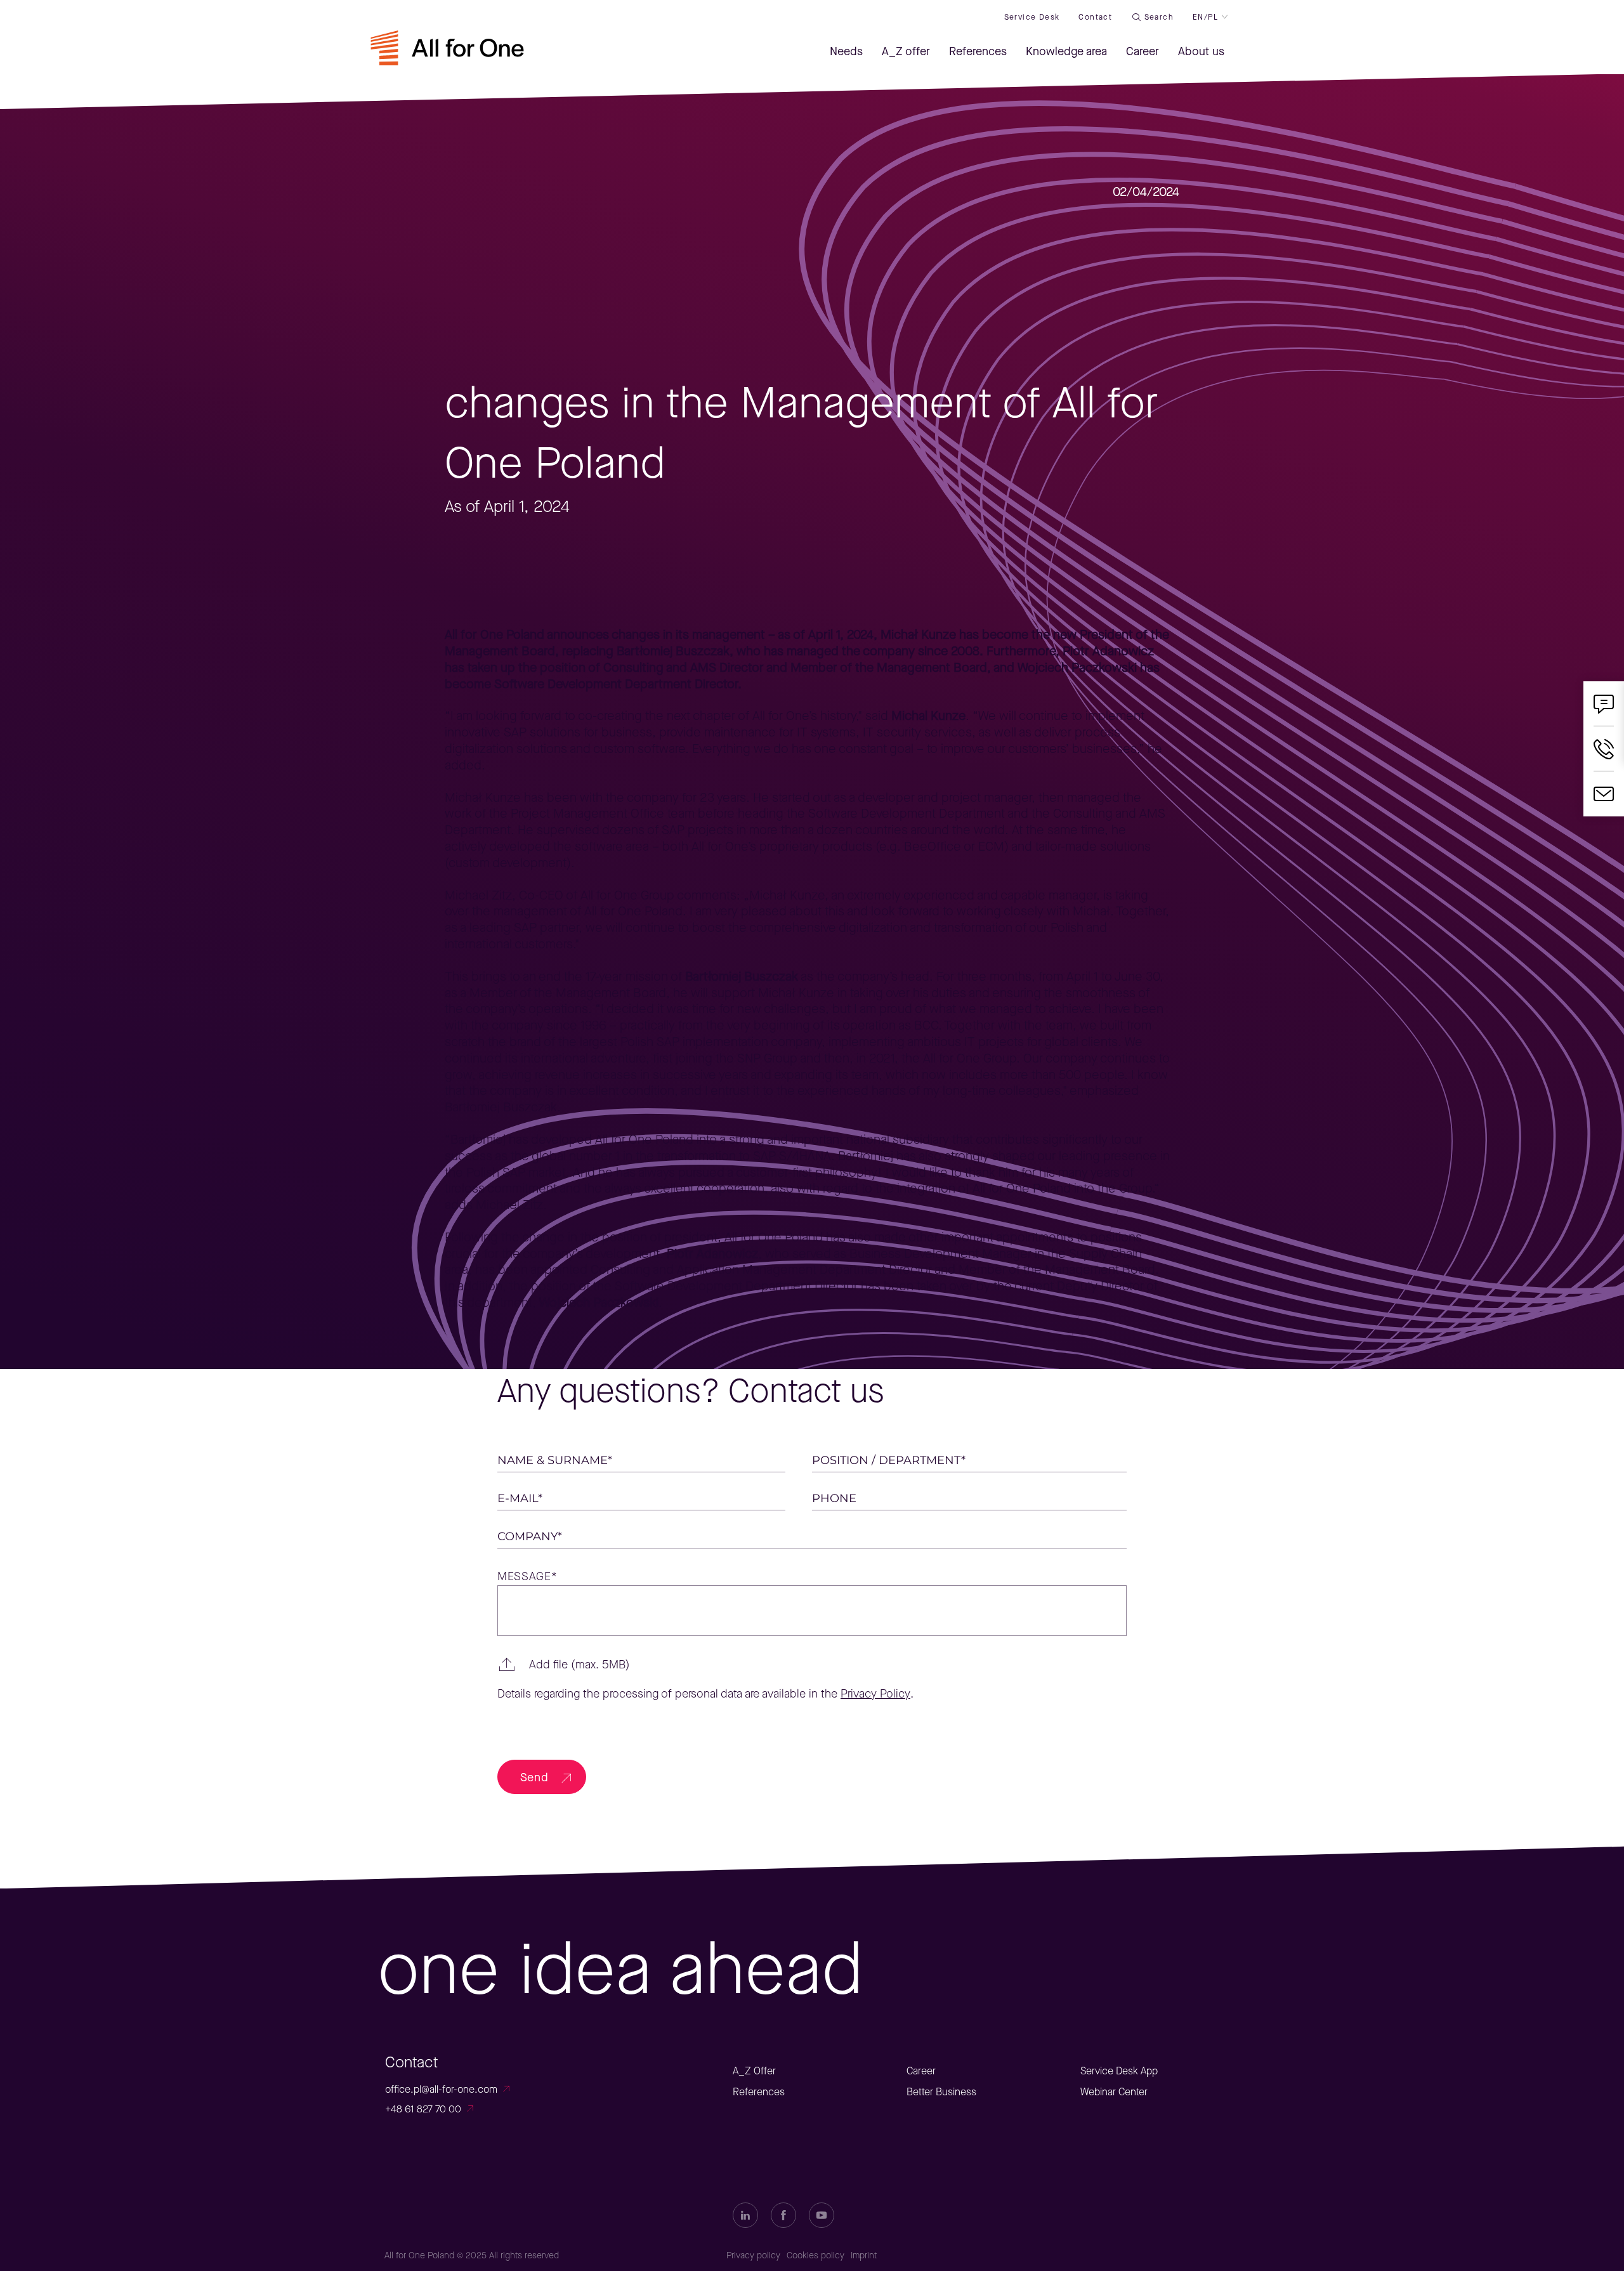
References (759, 2092)
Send (534, 1777)
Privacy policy (753, 2255)
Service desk (1032, 17)
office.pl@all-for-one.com (441, 2089)
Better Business (941, 2092)
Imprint (864, 2255)
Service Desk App (1119, 2071)
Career (921, 2071)
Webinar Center (1114, 2092)
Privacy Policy (875, 1694)
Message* (527, 1577)
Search (1159, 17)
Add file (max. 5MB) (580, 1665)
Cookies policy (815, 2255)
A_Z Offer (754, 2071)
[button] (812, 1665)
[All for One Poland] (447, 55)
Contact (1095, 17)
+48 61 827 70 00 (423, 2109)
